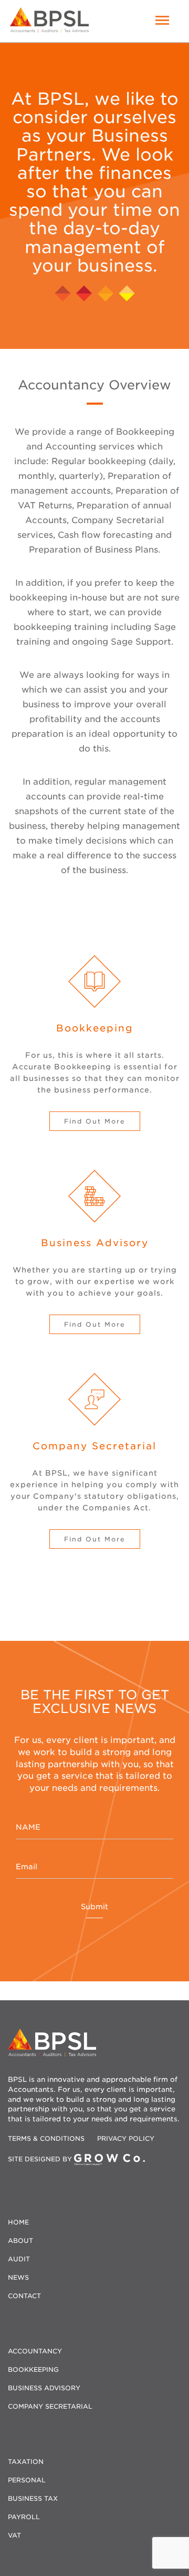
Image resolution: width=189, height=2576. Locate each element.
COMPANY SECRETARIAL (50, 2406)
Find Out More (95, 1121)
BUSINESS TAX (33, 2498)
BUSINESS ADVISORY (44, 2388)
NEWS (18, 2277)
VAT (14, 2535)
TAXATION (26, 2462)
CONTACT (24, 2296)
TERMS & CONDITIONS (47, 2138)
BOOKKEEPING (33, 2369)
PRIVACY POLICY (126, 2138)
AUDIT (19, 2259)
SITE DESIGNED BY (41, 2159)
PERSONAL (27, 2480)
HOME (18, 2222)
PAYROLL (24, 2517)
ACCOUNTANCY (35, 2351)
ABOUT (20, 2241)
